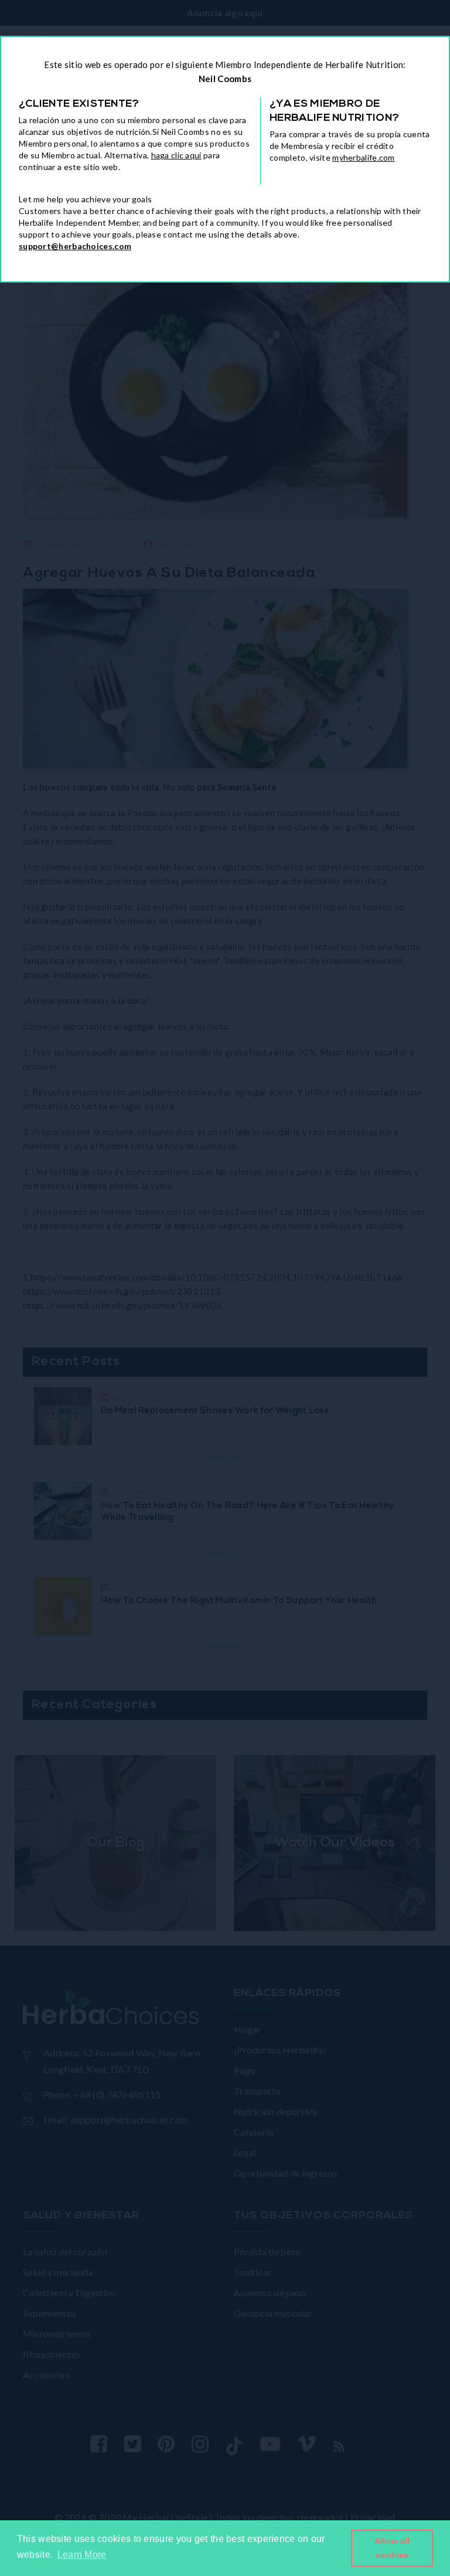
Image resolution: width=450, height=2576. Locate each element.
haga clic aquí (176, 155)
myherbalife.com (364, 157)
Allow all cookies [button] (392, 2548)
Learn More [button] (82, 2555)
